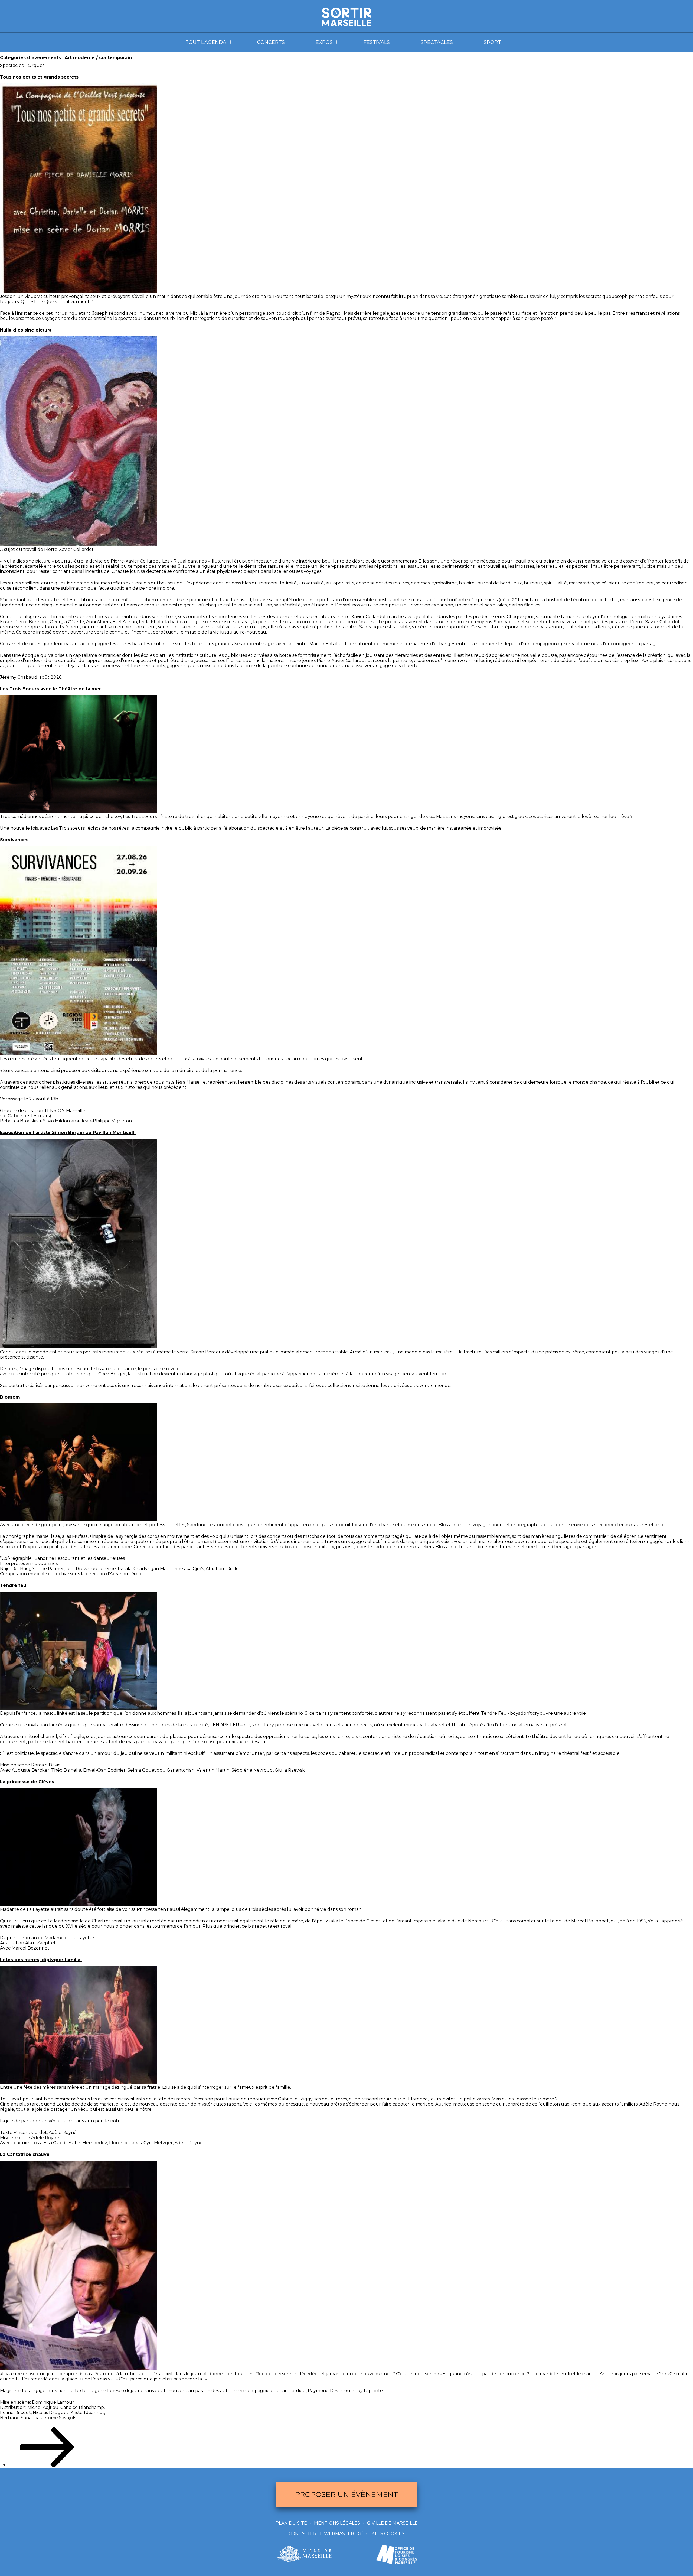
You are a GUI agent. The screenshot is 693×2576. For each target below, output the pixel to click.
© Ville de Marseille (392, 2523)
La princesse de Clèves (27, 1782)
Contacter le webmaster (321, 2534)
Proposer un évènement (346, 2494)
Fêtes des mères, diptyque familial (41, 1960)
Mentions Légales (337, 2523)
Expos (324, 42)
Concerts (271, 42)
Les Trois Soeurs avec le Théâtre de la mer (50, 689)
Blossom (10, 1397)
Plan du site (291, 2523)
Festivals (377, 42)
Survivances (14, 840)
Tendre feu (13, 1585)
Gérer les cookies (381, 2534)
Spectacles (437, 42)
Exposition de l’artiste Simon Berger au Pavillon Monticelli (68, 1133)
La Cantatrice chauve (25, 2154)
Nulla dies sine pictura (26, 330)
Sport (492, 42)
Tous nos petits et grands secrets (39, 77)
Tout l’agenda (206, 42)
